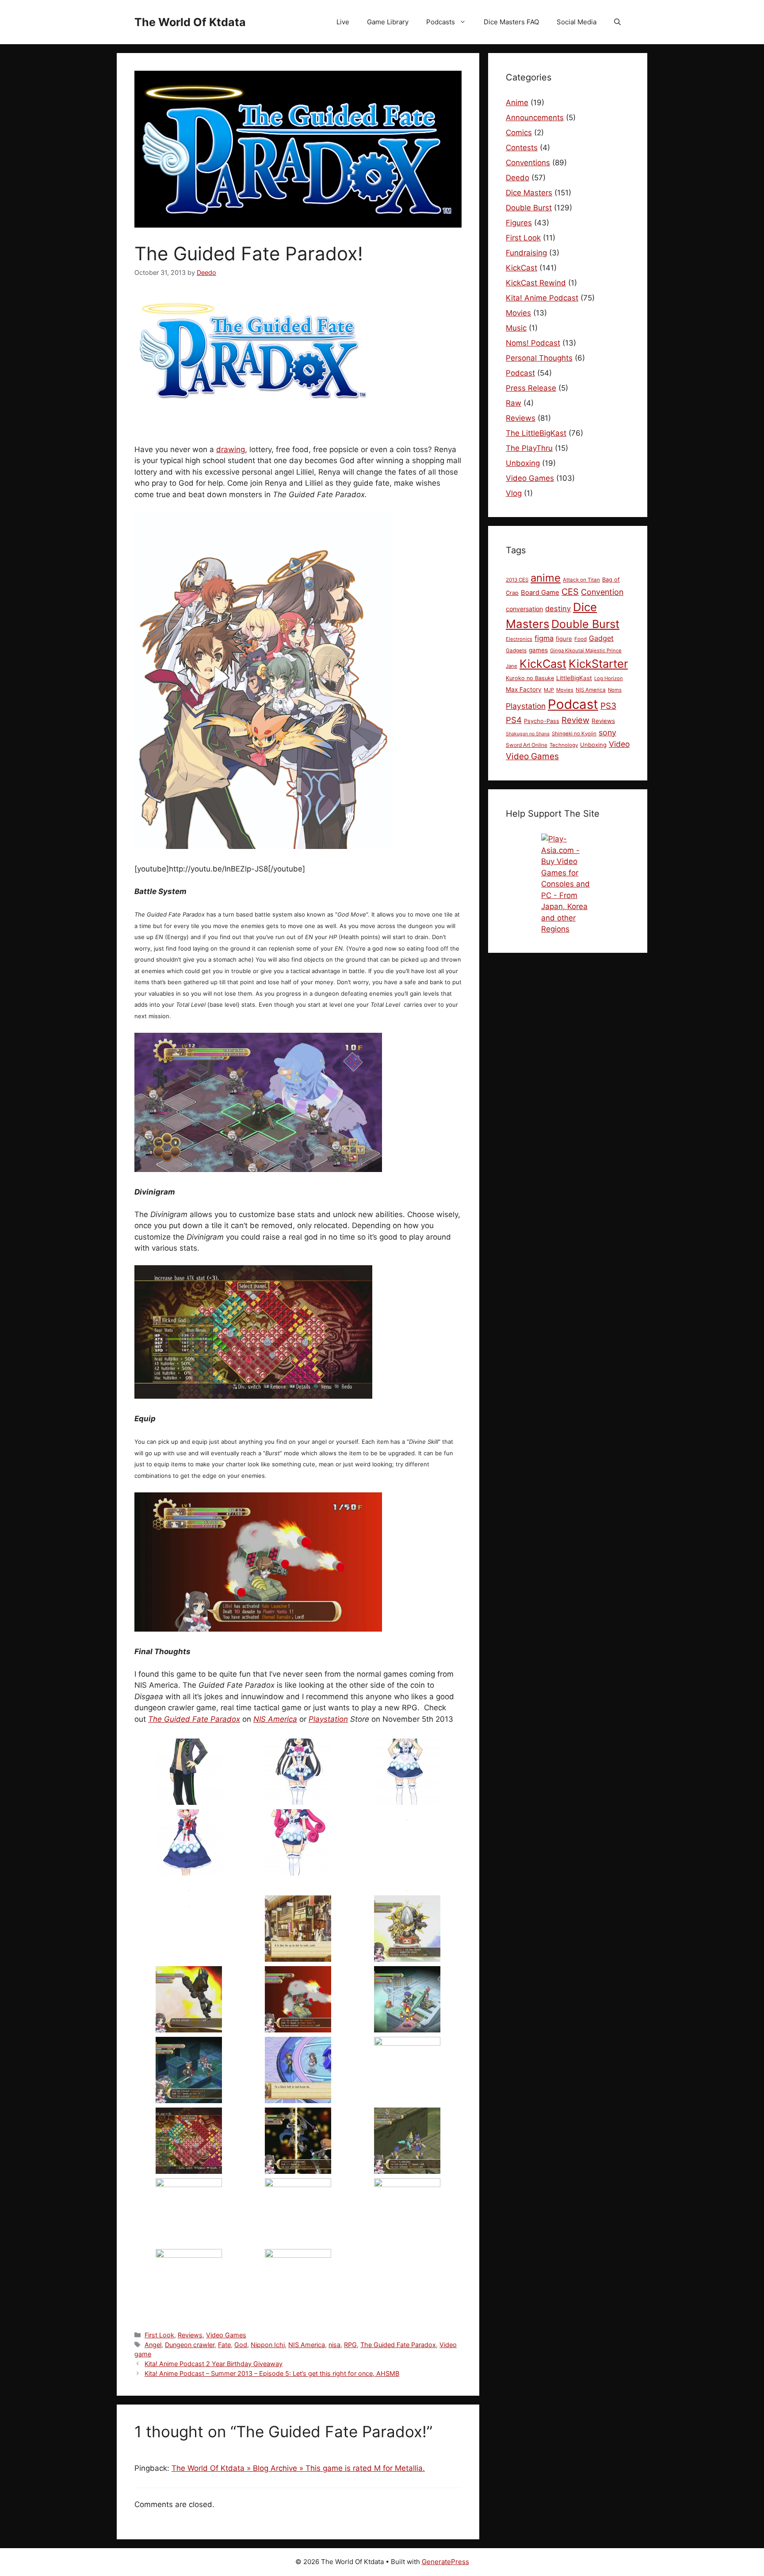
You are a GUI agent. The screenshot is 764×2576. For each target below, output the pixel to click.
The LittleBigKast (536, 433)
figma (544, 638)
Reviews (190, 2335)
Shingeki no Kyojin (574, 734)
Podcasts (441, 22)
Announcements (535, 118)
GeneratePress (445, 2562)
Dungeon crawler (190, 2345)
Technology (564, 745)
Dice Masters (529, 193)
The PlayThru (529, 448)
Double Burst (529, 208)
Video (619, 744)
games (538, 650)
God (241, 2345)
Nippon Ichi (268, 2345)
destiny (558, 609)
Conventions (528, 163)
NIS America (275, 1719)
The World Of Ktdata (190, 22)
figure (564, 639)
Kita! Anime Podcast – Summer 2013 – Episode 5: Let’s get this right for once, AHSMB (272, 2373)
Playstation (328, 1719)
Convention (602, 592)
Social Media (577, 22)
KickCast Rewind (536, 283)
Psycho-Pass (542, 721)
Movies (518, 313)
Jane (512, 666)
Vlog (514, 493)
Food (581, 639)
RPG (350, 2345)
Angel (153, 2345)
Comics (519, 133)
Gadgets (516, 651)
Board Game (540, 593)
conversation (524, 609)
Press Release (531, 388)
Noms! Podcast (533, 343)
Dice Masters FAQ (511, 22)
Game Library (388, 22)
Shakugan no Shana (528, 734)
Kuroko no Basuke (530, 678)
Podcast (520, 373)
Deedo (518, 178)
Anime (517, 103)
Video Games (226, 2335)
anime (546, 578)
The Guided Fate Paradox (194, 1719)
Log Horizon (609, 678)
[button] (617, 22)
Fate (224, 2345)
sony (607, 732)
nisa (334, 2345)
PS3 (608, 706)
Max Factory (524, 689)
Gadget (601, 638)
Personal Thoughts (539, 358)
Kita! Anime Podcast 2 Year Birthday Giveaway (214, 2364)
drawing (231, 449)
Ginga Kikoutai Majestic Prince (586, 651)
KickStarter (598, 664)
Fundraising (526, 253)
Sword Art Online (527, 745)
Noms (615, 690)
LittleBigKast (574, 678)
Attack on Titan (581, 580)
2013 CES (517, 580)
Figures (519, 223)
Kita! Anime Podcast (542, 298)
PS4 (514, 720)
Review (575, 720)
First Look (159, 2335)
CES (570, 592)
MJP (549, 690)
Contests (522, 148)
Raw (514, 403)
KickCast (521, 268)
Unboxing (523, 463)
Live (343, 22)
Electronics (519, 639)
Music (516, 328)
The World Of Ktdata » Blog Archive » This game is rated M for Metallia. (298, 2468)
